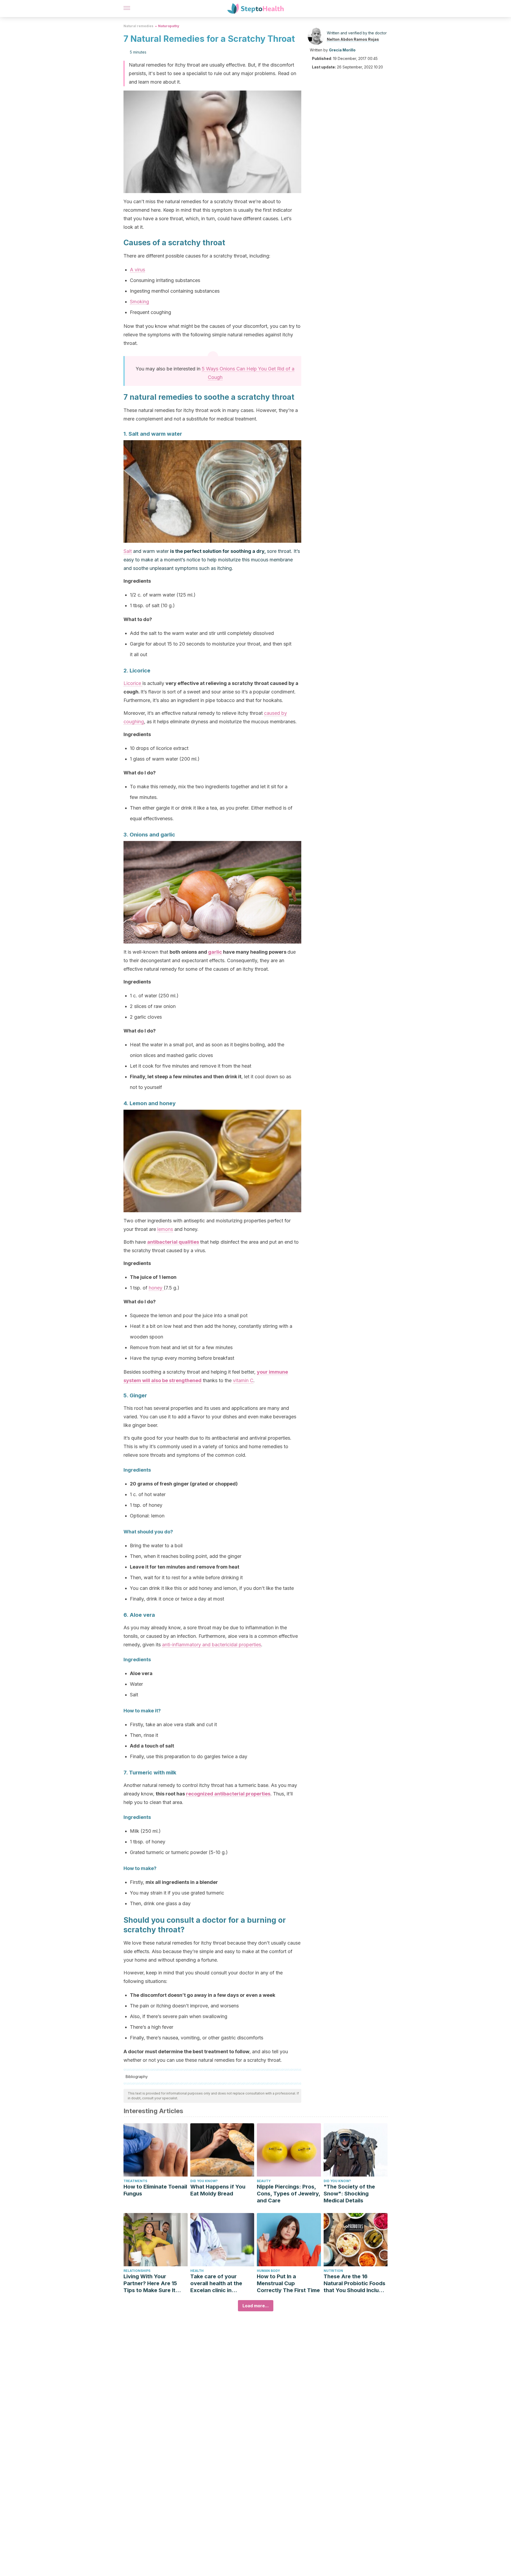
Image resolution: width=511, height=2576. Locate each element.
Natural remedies (138, 26)
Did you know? (204, 2181)
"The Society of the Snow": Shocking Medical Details (349, 2194)
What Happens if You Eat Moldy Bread (218, 2190)
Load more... (256, 2306)
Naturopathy (169, 26)
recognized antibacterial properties (228, 1794)
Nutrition (333, 2271)
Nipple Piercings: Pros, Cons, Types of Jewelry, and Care (289, 2194)
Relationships (137, 2271)
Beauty (264, 2181)
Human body (268, 2271)
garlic (215, 952)
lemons (165, 1229)
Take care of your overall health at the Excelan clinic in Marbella (216, 2283)
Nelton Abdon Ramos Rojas (353, 39)
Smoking (139, 302)
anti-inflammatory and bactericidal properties (212, 1645)
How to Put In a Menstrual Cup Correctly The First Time (288, 2283)
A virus (137, 270)
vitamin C (243, 1380)
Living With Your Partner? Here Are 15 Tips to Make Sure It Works (150, 2283)
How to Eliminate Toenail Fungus (155, 2190)
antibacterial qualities (173, 1242)
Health (197, 2271)
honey (156, 1288)
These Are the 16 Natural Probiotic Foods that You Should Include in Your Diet (355, 2283)
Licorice (133, 683)
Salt (128, 551)
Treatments (135, 2181)
